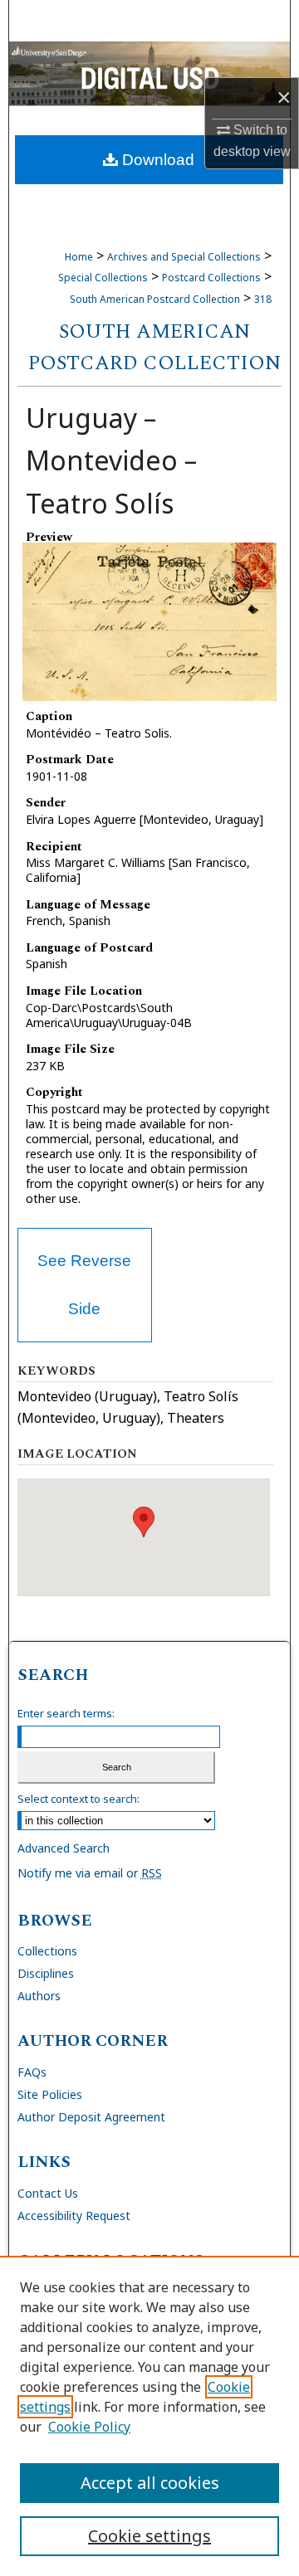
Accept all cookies (150, 2483)
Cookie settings (149, 2536)
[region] (149, 2416)
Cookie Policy (89, 2427)
